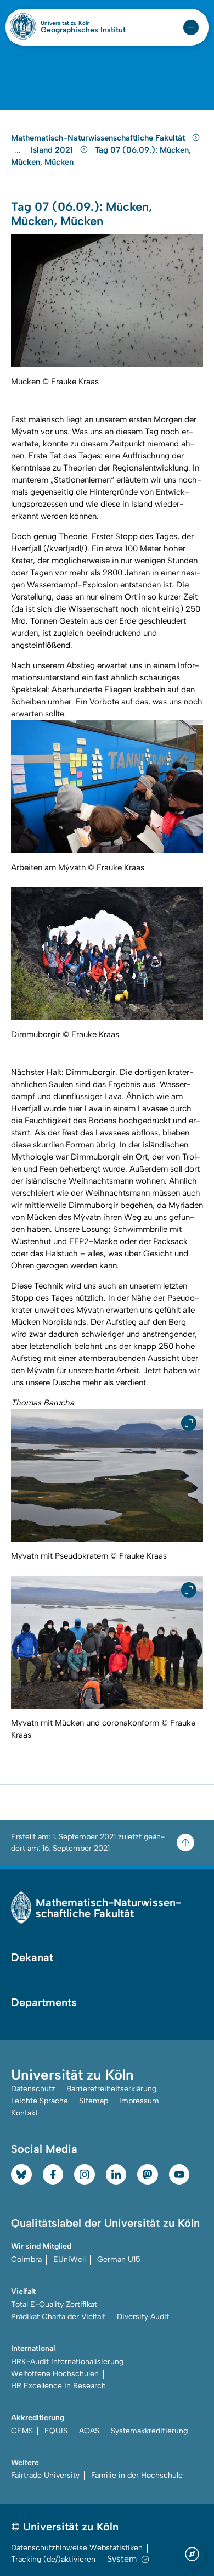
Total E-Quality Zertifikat (54, 2305)
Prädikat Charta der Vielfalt (58, 2317)
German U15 (119, 2259)
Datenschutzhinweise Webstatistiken (77, 2548)
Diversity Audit (143, 2317)
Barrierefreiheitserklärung (111, 2089)
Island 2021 (53, 150)
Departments (44, 2002)
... (19, 150)
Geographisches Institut (83, 30)
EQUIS (56, 2431)
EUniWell (69, 2259)
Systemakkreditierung (149, 2431)
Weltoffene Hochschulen (55, 2374)
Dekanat (32, 1957)
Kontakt (24, 2113)
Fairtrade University (45, 2475)
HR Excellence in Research (58, 2386)
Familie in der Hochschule (137, 2475)
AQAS (89, 2431)
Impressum (139, 2101)
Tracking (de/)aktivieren (53, 2559)
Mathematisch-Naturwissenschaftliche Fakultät (99, 138)
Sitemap (94, 2101)
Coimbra (26, 2259)
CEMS (22, 2431)
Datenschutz (33, 2089)
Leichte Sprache (40, 2101)
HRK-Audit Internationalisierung (67, 2362)
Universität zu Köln (83, 23)
